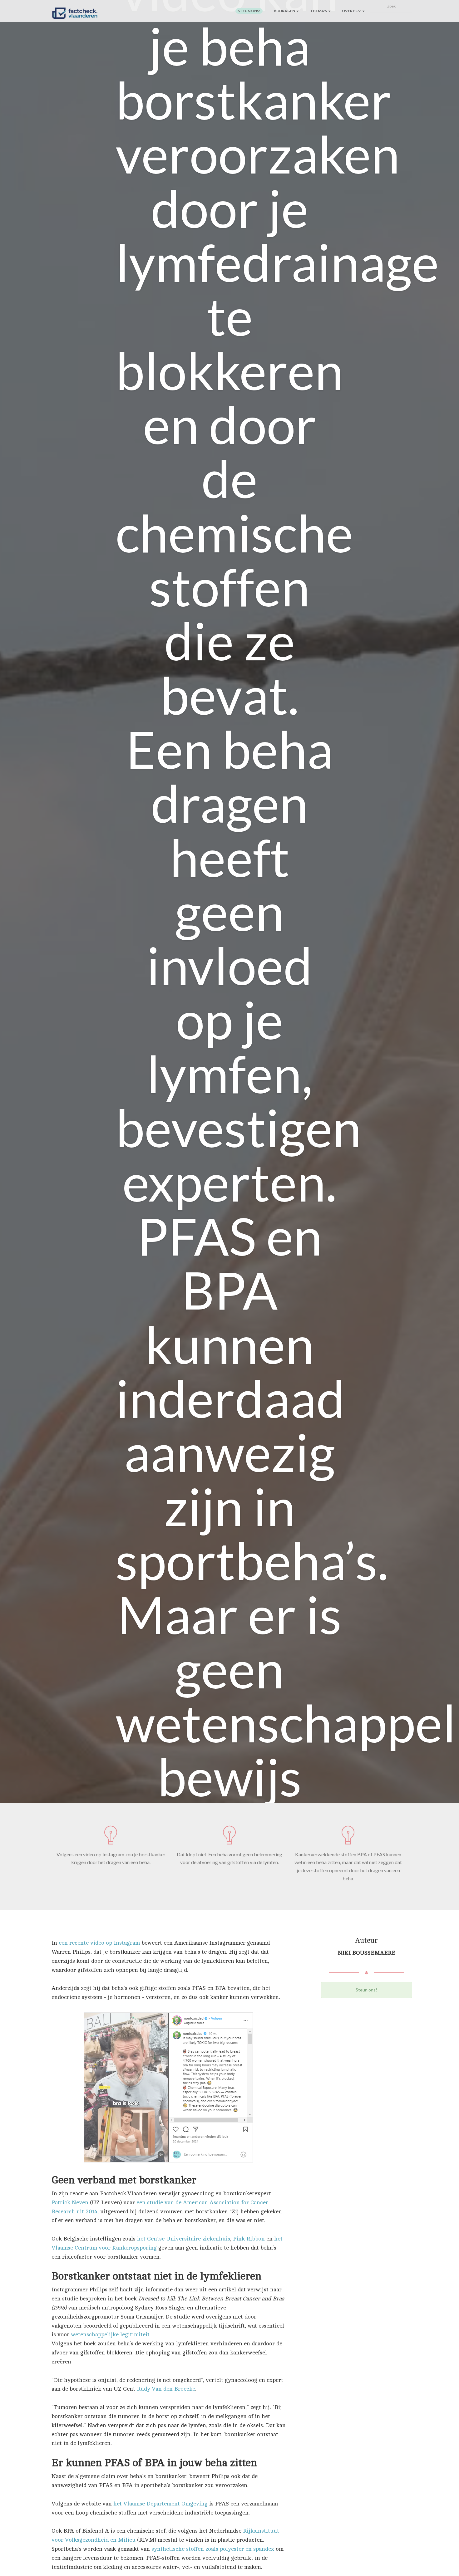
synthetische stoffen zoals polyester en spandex (213, 2549)
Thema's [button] (319, 11)
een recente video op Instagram (99, 1943)
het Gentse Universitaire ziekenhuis (184, 2239)
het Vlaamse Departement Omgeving (160, 2504)
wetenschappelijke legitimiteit (110, 2334)
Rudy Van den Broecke (166, 2389)
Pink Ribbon (249, 2239)
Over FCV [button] (352, 11)
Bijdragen (285, 11)
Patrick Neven (70, 2202)
